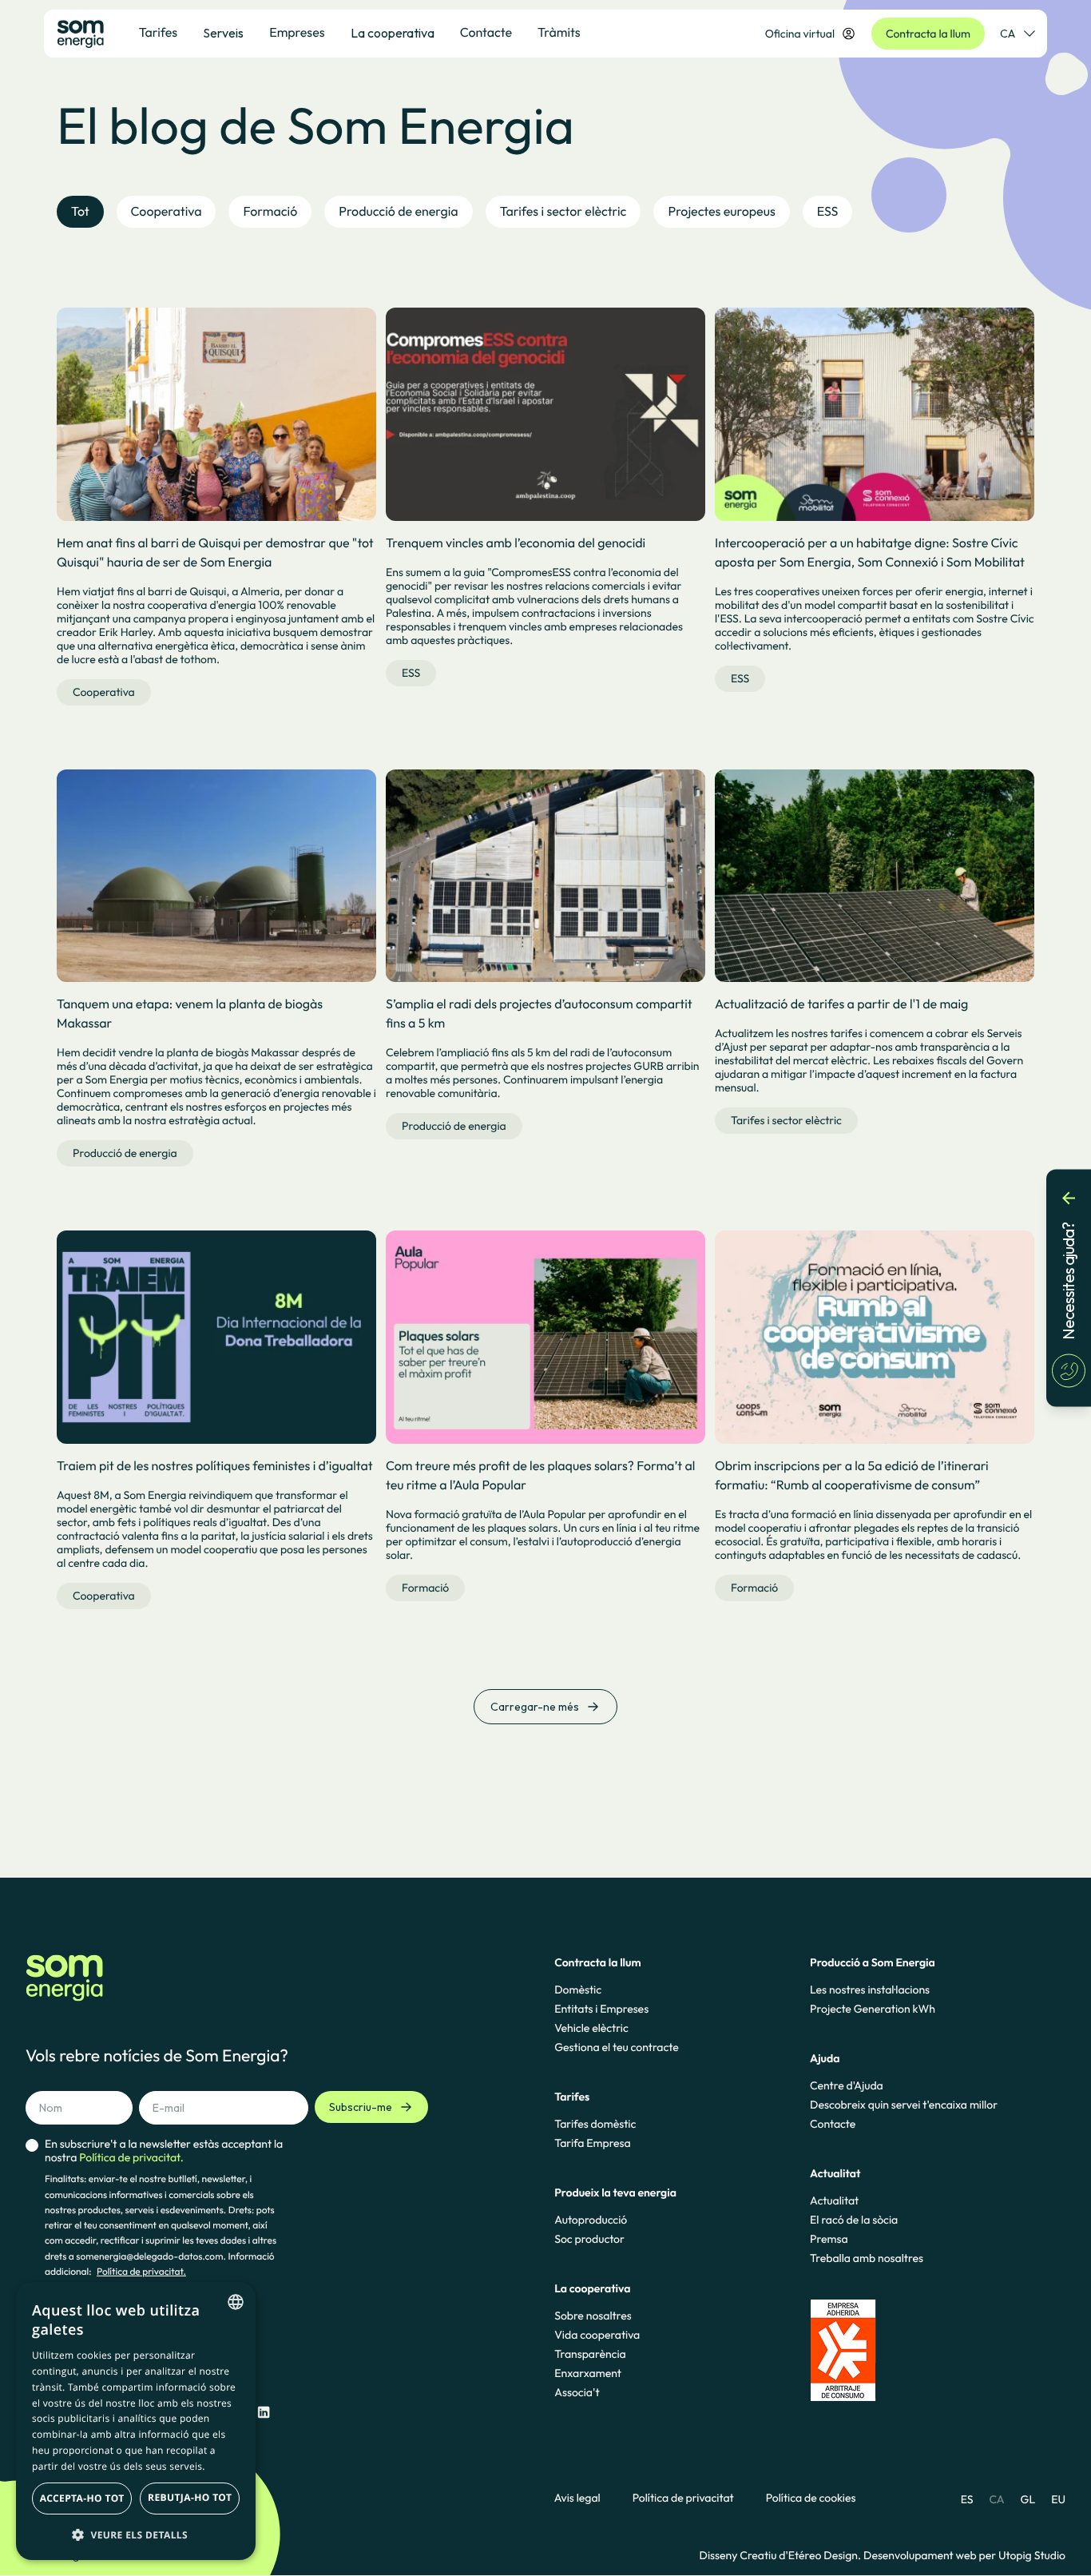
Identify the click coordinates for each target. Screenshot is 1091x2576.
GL (1028, 2499)
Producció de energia (125, 1153)
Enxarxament (588, 2373)
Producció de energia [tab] (398, 212)
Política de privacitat (683, 2498)
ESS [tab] (828, 212)
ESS (411, 673)
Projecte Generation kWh (873, 2009)
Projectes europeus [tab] (721, 212)
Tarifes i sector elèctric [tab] (563, 212)
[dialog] (136, 2421)
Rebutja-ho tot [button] (190, 2497)
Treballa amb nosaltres (867, 2258)
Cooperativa (104, 692)
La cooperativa (393, 33)
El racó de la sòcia (854, 2220)
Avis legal (577, 2498)
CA (1008, 34)
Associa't (577, 2392)
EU (1058, 2499)
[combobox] (236, 2302)
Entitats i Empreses (601, 2009)
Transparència (590, 2354)
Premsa (829, 2239)
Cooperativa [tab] (167, 212)
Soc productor (589, 2239)
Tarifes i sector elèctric (786, 1120)
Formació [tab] (270, 212)
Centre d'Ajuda (847, 2085)
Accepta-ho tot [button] (82, 2498)
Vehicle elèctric (591, 2028)
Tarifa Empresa (592, 2143)
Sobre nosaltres (593, 2316)
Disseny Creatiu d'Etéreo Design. (782, 2555)
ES (967, 2499)
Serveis (223, 33)
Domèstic (578, 1990)
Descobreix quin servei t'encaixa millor (904, 2105)
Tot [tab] (80, 212)
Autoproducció (591, 2220)
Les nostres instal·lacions (870, 1990)
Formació (425, 1588)
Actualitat (834, 2200)
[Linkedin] (264, 2413)
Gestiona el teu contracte (616, 2047)
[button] (136, 2534)
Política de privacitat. (141, 2272)
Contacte (833, 2124)
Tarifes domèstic (595, 2124)
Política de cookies (811, 2498)
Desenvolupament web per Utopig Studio (964, 2555)
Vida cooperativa (597, 2335)
